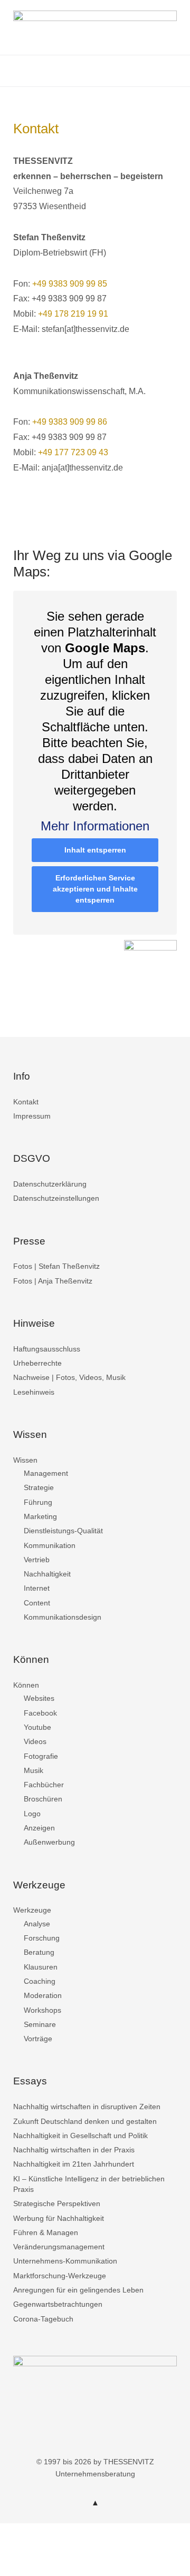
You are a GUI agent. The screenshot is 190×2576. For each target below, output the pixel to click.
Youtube (37, 1727)
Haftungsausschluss (47, 1349)
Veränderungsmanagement (59, 2247)
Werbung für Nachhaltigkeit (59, 2218)
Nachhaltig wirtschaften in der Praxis (74, 2150)
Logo (32, 1814)
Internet (37, 1588)
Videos (35, 1741)
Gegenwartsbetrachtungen (58, 2304)
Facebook (40, 1713)
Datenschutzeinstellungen (56, 1198)
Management (46, 1473)
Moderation (43, 1995)
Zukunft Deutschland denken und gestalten (85, 2121)
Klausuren (41, 1967)
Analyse (37, 1924)
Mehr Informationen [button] (95, 826)
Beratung (39, 1952)
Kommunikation (50, 1545)
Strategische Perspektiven (57, 2203)
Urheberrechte (37, 1363)
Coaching (40, 1981)
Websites (39, 1698)
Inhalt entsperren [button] (95, 850)
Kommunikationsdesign (63, 1617)
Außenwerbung (49, 1842)
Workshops (42, 2010)
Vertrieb (37, 1560)
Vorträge (38, 2039)
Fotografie (41, 1756)
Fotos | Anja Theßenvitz (53, 1281)
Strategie (39, 1487)
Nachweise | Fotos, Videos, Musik (69, 1377)
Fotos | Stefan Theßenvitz (56, 1266)
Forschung (42, 1938)
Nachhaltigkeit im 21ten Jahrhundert (74, 2164)
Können (26, 1685)
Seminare (40, 2024)
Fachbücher (44, 1785)
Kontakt (26, 1102)
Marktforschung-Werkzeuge (60, 2276)
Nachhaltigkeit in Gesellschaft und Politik (80, 2136)
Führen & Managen (46, 2232)
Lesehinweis (34, 1392)
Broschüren (43, 1799)
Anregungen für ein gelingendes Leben (78, 2290)
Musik (34, 1770)
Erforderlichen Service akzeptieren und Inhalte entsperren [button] (95, 889)
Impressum (32, 1116)
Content (37, 1603)
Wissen (25, 1460)
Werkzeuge (32, 1910)
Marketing (40, 1516)
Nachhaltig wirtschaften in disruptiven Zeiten (87, 2107)
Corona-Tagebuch (43, 2319)
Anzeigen (39, 1828)
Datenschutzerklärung (50, 1184)
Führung (38, 1502)
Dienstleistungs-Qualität (63, 1531)
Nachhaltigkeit (47, 1574)
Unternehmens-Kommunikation (65, 2261)
